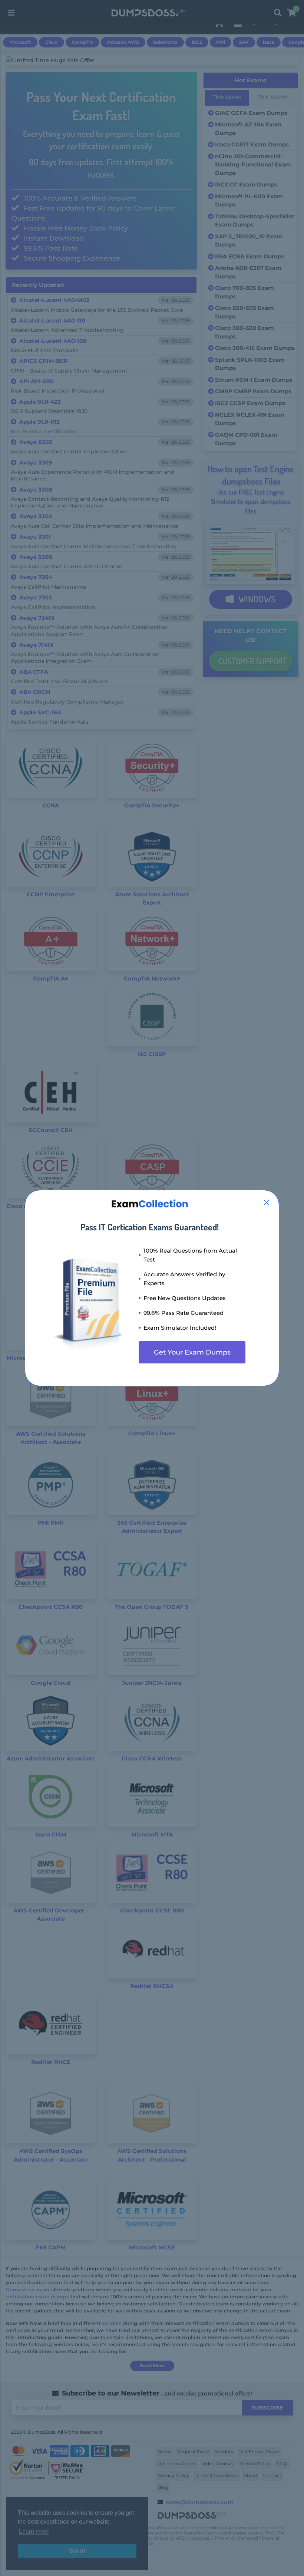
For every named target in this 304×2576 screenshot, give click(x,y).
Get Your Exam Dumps (192, 1352)
